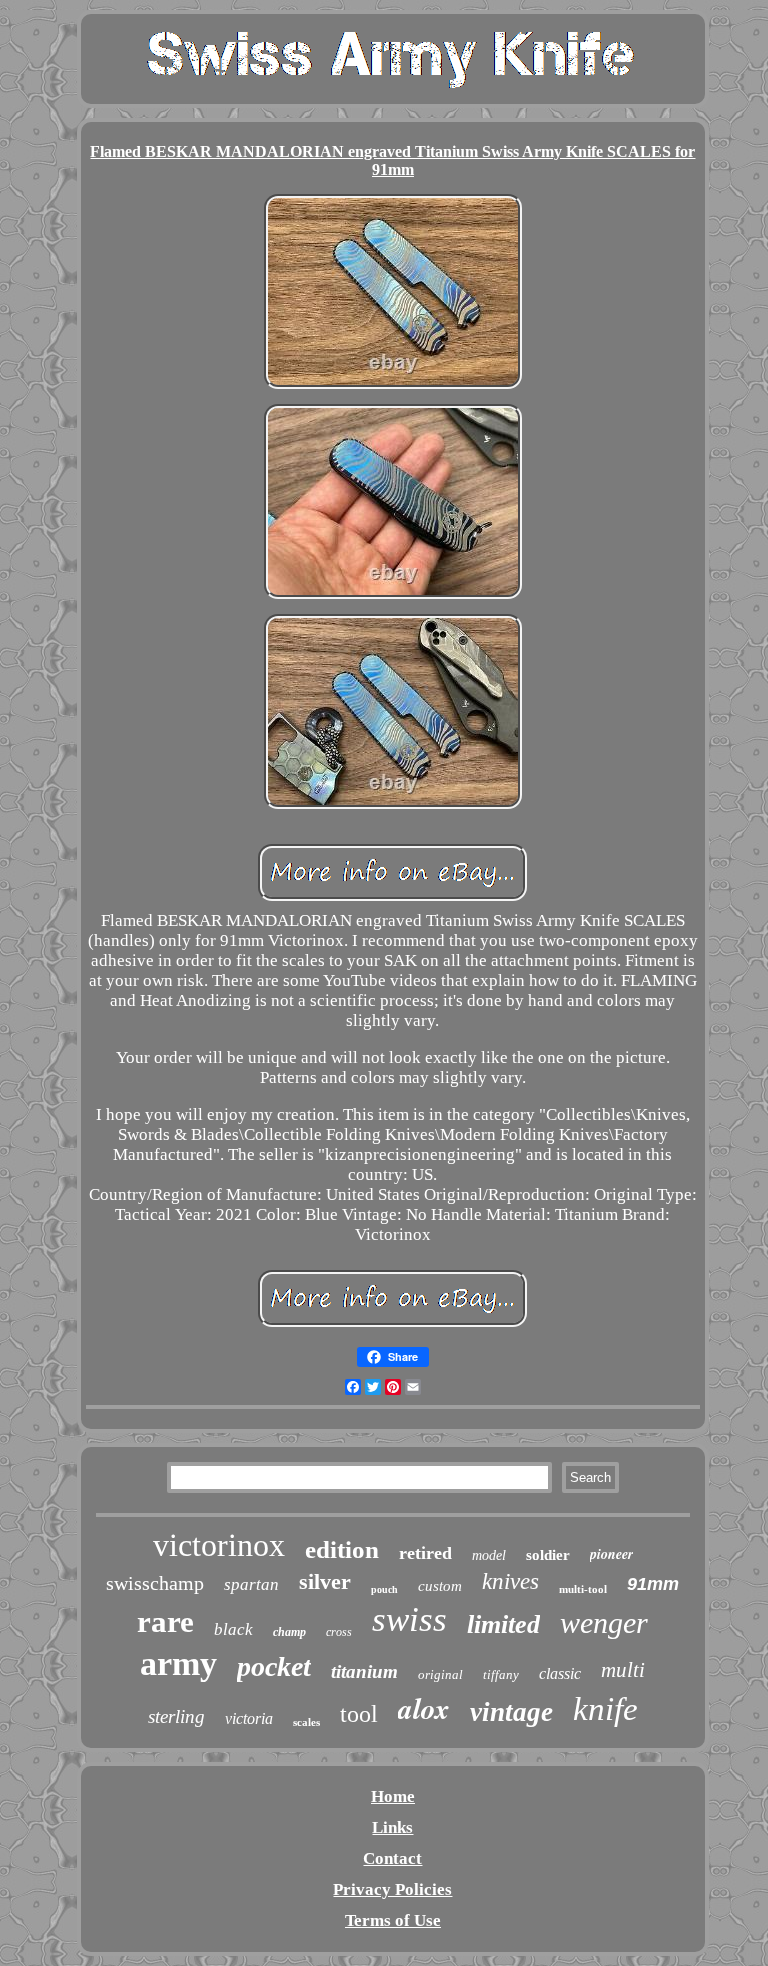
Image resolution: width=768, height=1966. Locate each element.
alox (424, 1708)
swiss (409, 1619)
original (440, 1674)
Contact (392, 1858)
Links (392, 1827)
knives (510, 1581)
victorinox (219, 1545)
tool (359, 1714)
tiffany (501, 1674)
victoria (249, 1718)
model (489, 1555)
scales (306, 1722)
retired (425, 1553)
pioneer (611, 1554)
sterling (176, 1716)
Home (393, 1796)
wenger (604, 1622)
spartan (251, 1584)
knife (605, 1709)
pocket (274, 1666)
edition (342, 1549)
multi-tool (583, 1589)
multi (623, 1670)
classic (560, 1673)
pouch (384, 1589)
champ (289, 1632)
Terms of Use (393, 1920)
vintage (511, 1712)
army (178, 1663)
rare (165, 1621)
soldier (548, 1555)
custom (440, 1586)
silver (325, 1581)
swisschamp (155, 1583)
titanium (364, 1671)
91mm (653, 1584)
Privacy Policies (392, 1889)
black (233, 1629)
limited (503, 1624)
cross (339, 1632)
